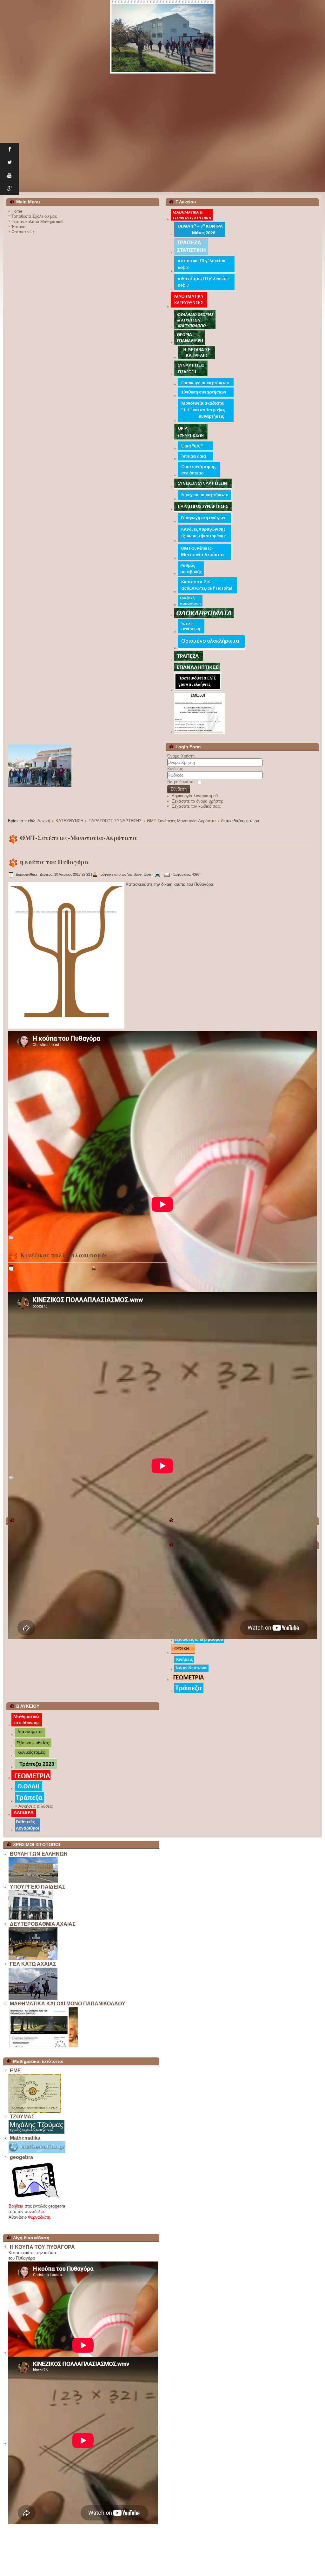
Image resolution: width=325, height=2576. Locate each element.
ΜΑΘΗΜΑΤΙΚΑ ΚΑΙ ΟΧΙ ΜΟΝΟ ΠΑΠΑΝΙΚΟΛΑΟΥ (68, 2004)
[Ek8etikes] (27, 1830)
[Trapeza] (189, 1692)
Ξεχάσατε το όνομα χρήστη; (198, 801)
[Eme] (35, 2111)
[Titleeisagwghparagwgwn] (205, 522)
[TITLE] (189, 307)
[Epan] (197, 670)
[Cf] (190, 605)
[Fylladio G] (195, 328)
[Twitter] (10, 163)
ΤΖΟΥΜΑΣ (22, 2117)
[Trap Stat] (191, 253)
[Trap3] (189, 660)
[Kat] (27, 1725)
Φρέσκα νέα (23, 232)
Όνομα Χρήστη (181, 756)
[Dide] (33, 1959)
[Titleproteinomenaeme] (198, 690)
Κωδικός (175, 769)
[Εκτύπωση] (157, 874)
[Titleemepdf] (199, 732)
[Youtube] (10, 176)
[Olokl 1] (212, 648)
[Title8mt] (205, 559)
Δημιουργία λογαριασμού (195, 796)
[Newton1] (191, 1670)
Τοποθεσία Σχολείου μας (34, 216)
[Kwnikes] (32, 1756)
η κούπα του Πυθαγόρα (54, 862)
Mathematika (25, 2138)
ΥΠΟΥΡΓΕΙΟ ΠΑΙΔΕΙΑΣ (38, 1887)
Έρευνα (19, 227)
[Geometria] (188, 1680)
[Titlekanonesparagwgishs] (205, 541)
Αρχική (44, 821)
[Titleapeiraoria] (196, 459)
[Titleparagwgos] (203, 510)
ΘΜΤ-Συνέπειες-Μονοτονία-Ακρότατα (181, 821)
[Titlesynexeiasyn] (205, 499)
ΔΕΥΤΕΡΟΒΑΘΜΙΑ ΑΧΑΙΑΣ (43, 1924)
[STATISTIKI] (192, 219)
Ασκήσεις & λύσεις (36, 1806)
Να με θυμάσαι (181, 782)
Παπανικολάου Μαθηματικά (37, 222)
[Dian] (30, 1735)
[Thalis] (29, 1789)
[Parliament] (33, 1881)
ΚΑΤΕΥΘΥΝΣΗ (69, 821)
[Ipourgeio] (31, 1919)
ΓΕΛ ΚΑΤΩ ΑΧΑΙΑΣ (33, 1964)
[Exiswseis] (199, 1642)
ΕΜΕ (15, 2071)
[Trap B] (36, 1767)
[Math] (37, 2152)
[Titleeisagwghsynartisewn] (206, 385)
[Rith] (191, 575)
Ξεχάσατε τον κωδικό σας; (196, 806)
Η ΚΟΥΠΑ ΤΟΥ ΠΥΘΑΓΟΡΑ (42, 2247)
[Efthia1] (33, 1746)
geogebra (21, 2157)
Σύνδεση (179, 789)
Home (17, 211)
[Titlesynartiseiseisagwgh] (191, 375)
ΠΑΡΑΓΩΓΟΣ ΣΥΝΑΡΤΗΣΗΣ (115, 821)
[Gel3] (163, 37)
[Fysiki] (183, 1653)
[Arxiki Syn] (191, 632)
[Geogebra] (35, 2200)
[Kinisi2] (184, 1662)
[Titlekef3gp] (205, 289)
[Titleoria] (191, 438)
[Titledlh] (208, 592)
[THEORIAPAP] (189, 344)
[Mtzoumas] (36, 2132)
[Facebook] (10, 150)
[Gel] (33, 1998)
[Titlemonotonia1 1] (206, 421)
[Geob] (31, 1778)
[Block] (43, 2046)
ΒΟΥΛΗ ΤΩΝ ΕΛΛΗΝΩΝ (39, 1854)
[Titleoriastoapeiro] (199, 476)
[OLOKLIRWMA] (204, 616)
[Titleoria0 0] (196, 449)
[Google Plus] (10, 189)
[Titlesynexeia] (203, 487)
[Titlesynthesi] (206, 396)
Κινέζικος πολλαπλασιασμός (64, 1255)
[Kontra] (200, 235)
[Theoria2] (196, 358)
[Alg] (24, 1815)
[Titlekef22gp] (205, 271)
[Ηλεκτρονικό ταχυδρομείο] (167, 874)
